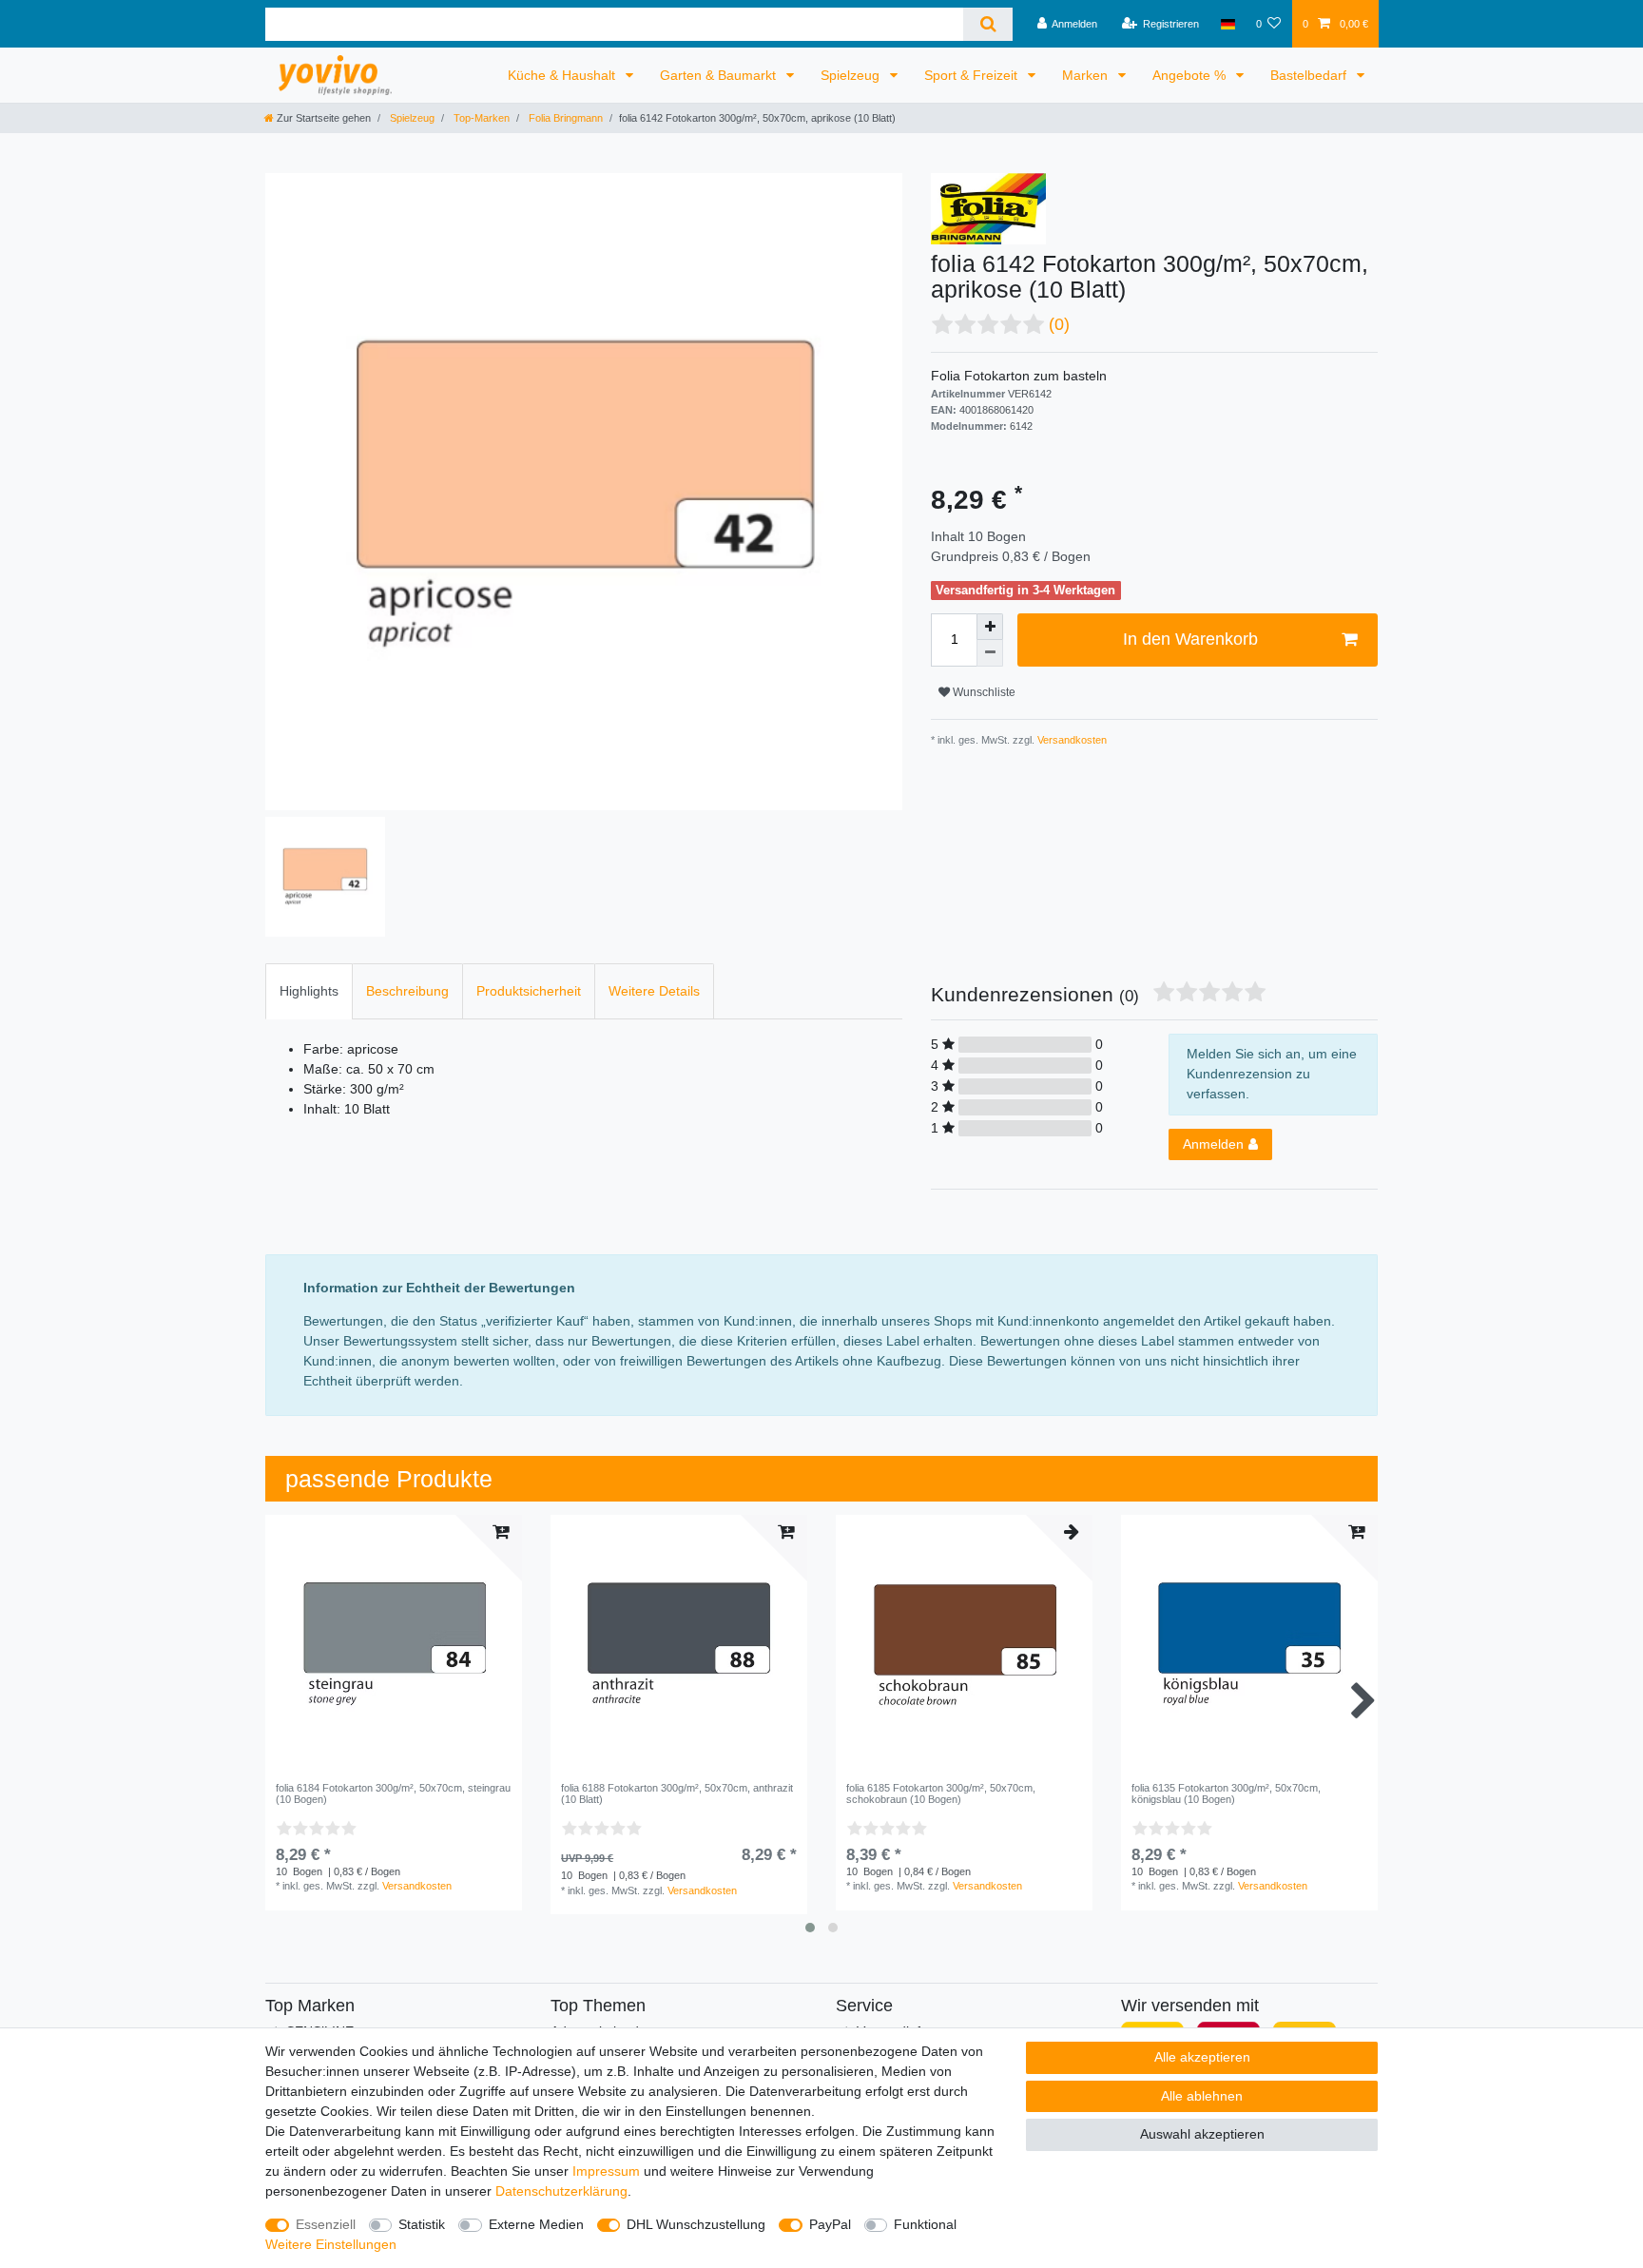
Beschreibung (407, 991)
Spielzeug (852, 75)
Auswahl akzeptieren (1202, 2134)
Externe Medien (536, 2224)
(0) (1059, 324)
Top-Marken (480, 118)
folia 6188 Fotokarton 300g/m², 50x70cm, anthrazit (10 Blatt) (677, 1793)
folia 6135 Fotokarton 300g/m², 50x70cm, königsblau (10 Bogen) (1226, 1793)
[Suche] (987, 24)
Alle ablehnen (1202, 2096)
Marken (1087, 75)
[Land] (1227, 24)
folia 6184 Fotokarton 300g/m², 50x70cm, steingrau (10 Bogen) (393, 1793)
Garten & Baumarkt (720, 75)
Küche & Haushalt (563, 75)
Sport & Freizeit (973, 75)
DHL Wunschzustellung (696, 2224)
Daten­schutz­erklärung (561, 2191)
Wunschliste (983, 692)
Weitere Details (654, 991)
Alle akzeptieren (1202, 2057)
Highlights (309, 991)
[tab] (309, 991)
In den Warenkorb (1190, 639)
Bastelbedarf (1310, 75)
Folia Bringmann (564, 118)
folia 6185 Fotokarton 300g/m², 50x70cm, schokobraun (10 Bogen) (941, 1793)
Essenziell (326, 2224)
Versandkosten (1071, 740)
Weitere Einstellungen (331, 2244)
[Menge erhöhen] (990, 627)
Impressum (606, 2171)
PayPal (830, 2224)
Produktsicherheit (529, 991)
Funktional (925, 2224)
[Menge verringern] (990, 653)
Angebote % (1191, 75)
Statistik (422, 2224)
